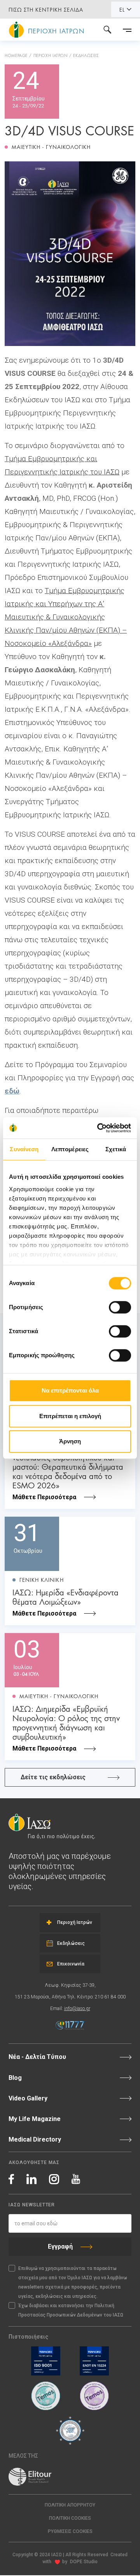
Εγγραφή (60, 2246)
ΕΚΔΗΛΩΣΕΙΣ (86, 55)
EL (122, 9)
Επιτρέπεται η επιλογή (70, 1416)
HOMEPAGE (16, 55)
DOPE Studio (84, 2562)
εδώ (12, 1091)
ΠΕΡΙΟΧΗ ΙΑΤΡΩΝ (51, 55)
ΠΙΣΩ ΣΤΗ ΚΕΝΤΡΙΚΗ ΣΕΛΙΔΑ (46, 9)
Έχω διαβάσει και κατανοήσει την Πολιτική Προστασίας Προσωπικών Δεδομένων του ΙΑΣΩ (71, 2310)
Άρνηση (70, 1441)
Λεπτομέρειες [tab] (70, 1149)
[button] (70, 2532)
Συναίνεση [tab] (24, 1149)
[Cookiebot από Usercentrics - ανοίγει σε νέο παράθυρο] (99, 1128)
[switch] (120, 1307)
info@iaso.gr (77, 2009)
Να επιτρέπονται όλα (70, 1390)
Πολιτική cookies (70, 2518)
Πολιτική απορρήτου (70, 2505)
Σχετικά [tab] (116, 1149)
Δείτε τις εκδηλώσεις (53, 1777)
